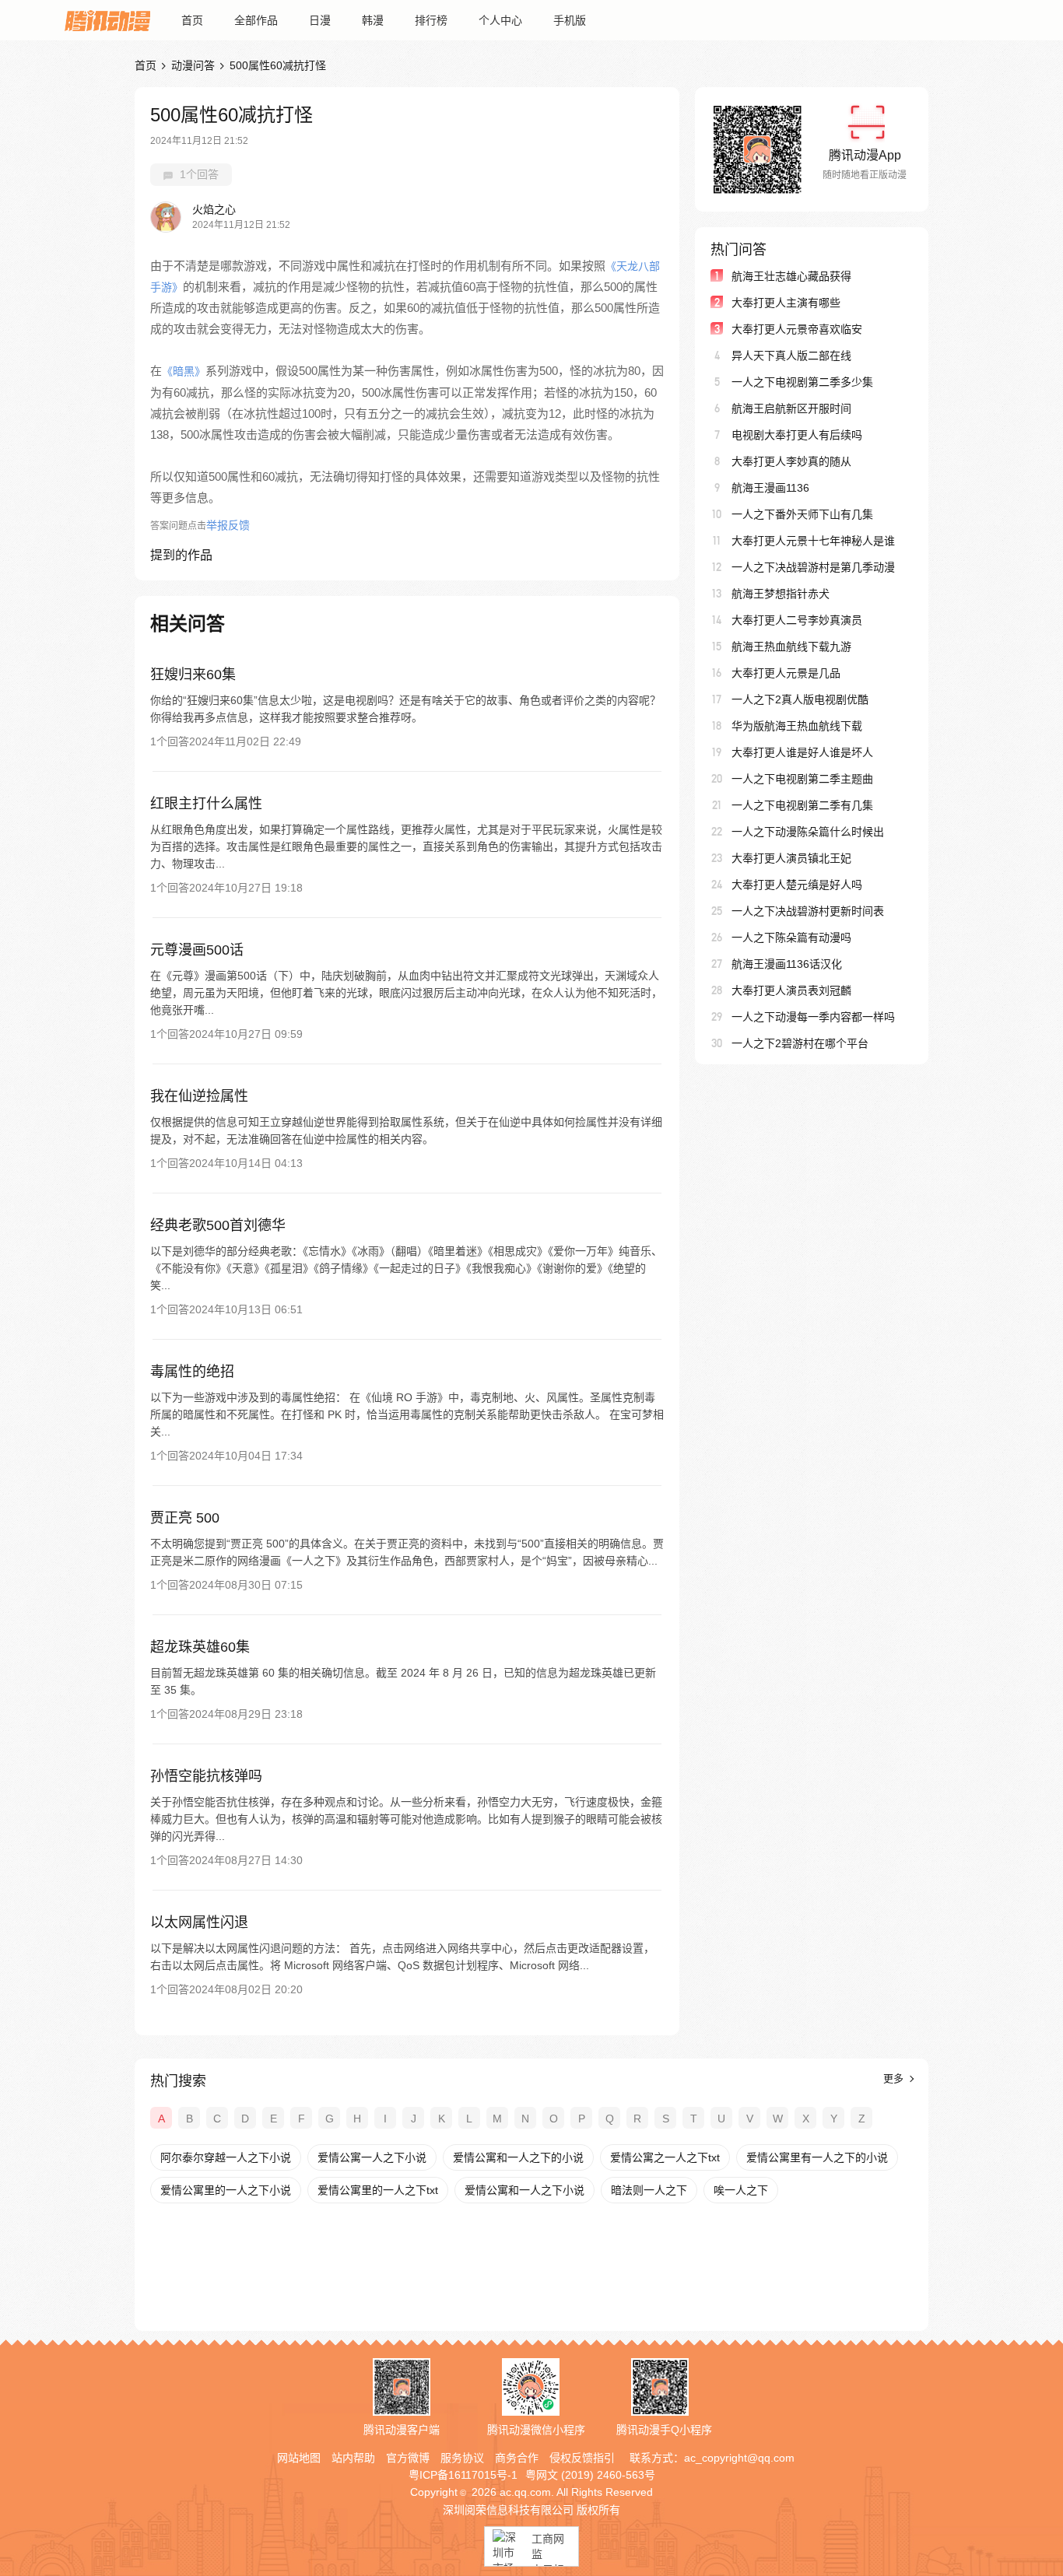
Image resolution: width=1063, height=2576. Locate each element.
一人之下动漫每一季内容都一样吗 (813, 1017)
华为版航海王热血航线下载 (797, 726)
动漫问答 (193, 65)
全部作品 (256, 20)
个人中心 (500, 20)
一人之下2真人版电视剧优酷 (800, 699)
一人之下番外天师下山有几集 (802, 514)
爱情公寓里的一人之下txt (378, 2190)
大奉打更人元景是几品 (786, 673)
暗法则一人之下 (649, 2190)
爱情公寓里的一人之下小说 (226, 2190)
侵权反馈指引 (582, 2458)
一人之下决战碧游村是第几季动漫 (813, 567)
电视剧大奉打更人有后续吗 (797, 435)
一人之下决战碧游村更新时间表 (808, 911)
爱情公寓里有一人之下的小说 (817, 2157)
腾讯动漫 (107, 20)
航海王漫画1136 (770, 488)
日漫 (320, 20)
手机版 (570, 20)
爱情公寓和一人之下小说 (524, 2190)
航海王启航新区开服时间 (791, 408)
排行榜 (431, 20)
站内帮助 (353, 2458)
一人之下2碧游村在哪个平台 (800, 1043)
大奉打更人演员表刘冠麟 (791, 990)
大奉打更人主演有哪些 (786, 303)
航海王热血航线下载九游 (791, 647)
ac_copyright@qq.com (739, 2458)
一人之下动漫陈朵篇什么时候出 (808, 832)
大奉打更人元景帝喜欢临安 (797, 329)
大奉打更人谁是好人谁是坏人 (802, 752)
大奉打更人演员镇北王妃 (791, 858)
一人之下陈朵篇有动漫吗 (791, 938)
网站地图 (299, 2458)
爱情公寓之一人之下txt (665, 2157)
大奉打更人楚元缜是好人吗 (797, 885)
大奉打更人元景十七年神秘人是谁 (813, 541)
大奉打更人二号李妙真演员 (797, 620)
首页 (192, 20)
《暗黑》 (184, 371)
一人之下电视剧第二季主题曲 (802, 779)
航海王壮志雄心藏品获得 (791, 276)
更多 (895, 2078)
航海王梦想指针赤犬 (781, 594)
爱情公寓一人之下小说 (372, 2157)
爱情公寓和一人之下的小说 (518, 2157)
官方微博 (408, 2458)
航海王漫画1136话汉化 (787, 964)
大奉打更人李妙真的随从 (791, 461)
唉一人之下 (741, 2190)
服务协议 (462, 2458)
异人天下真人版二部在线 (791, 356)
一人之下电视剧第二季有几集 (802, 805)
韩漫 (373, 20)
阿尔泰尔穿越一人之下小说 (226, 2157)
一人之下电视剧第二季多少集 (802, 382)
